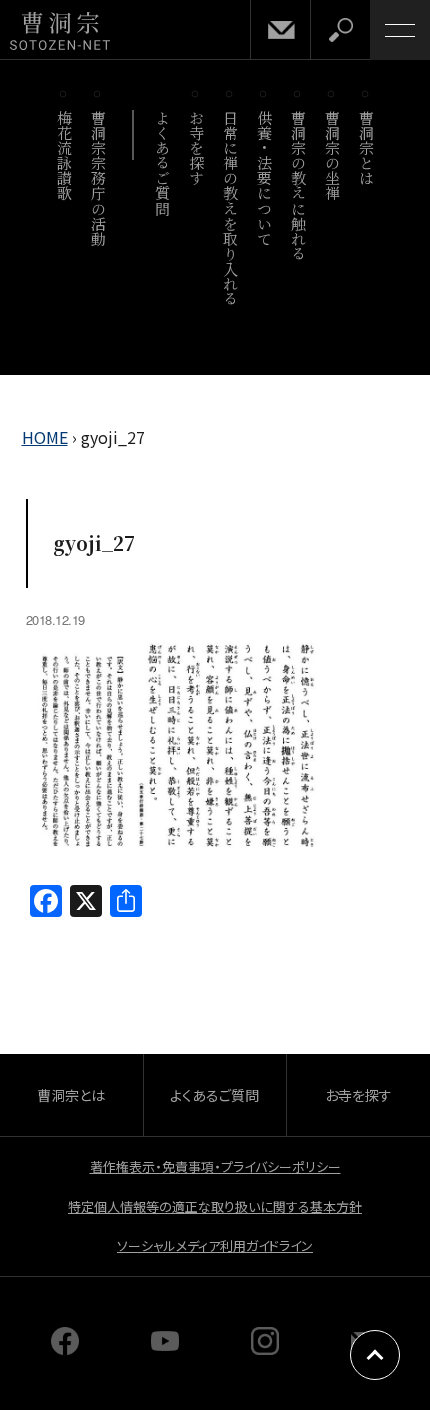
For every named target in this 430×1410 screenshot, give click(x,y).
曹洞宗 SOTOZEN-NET (60, 31)
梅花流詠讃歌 (64, 155)
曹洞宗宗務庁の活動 (98, 178)
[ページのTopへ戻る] (375, 1355)
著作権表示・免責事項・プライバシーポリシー (215, 1166)
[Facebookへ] (65, 1348)
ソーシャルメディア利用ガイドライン (215, 1245)
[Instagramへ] (265, 1348)
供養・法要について (264, 178)
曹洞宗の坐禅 (332, 155)
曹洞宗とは (366, 148)
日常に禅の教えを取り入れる (230, 208)
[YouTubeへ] (165, 1348)
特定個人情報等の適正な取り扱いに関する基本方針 (215, 1206)
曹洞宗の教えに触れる (298, 185)
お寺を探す (196, 148)
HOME (45, 437)
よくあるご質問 (162, 163)
